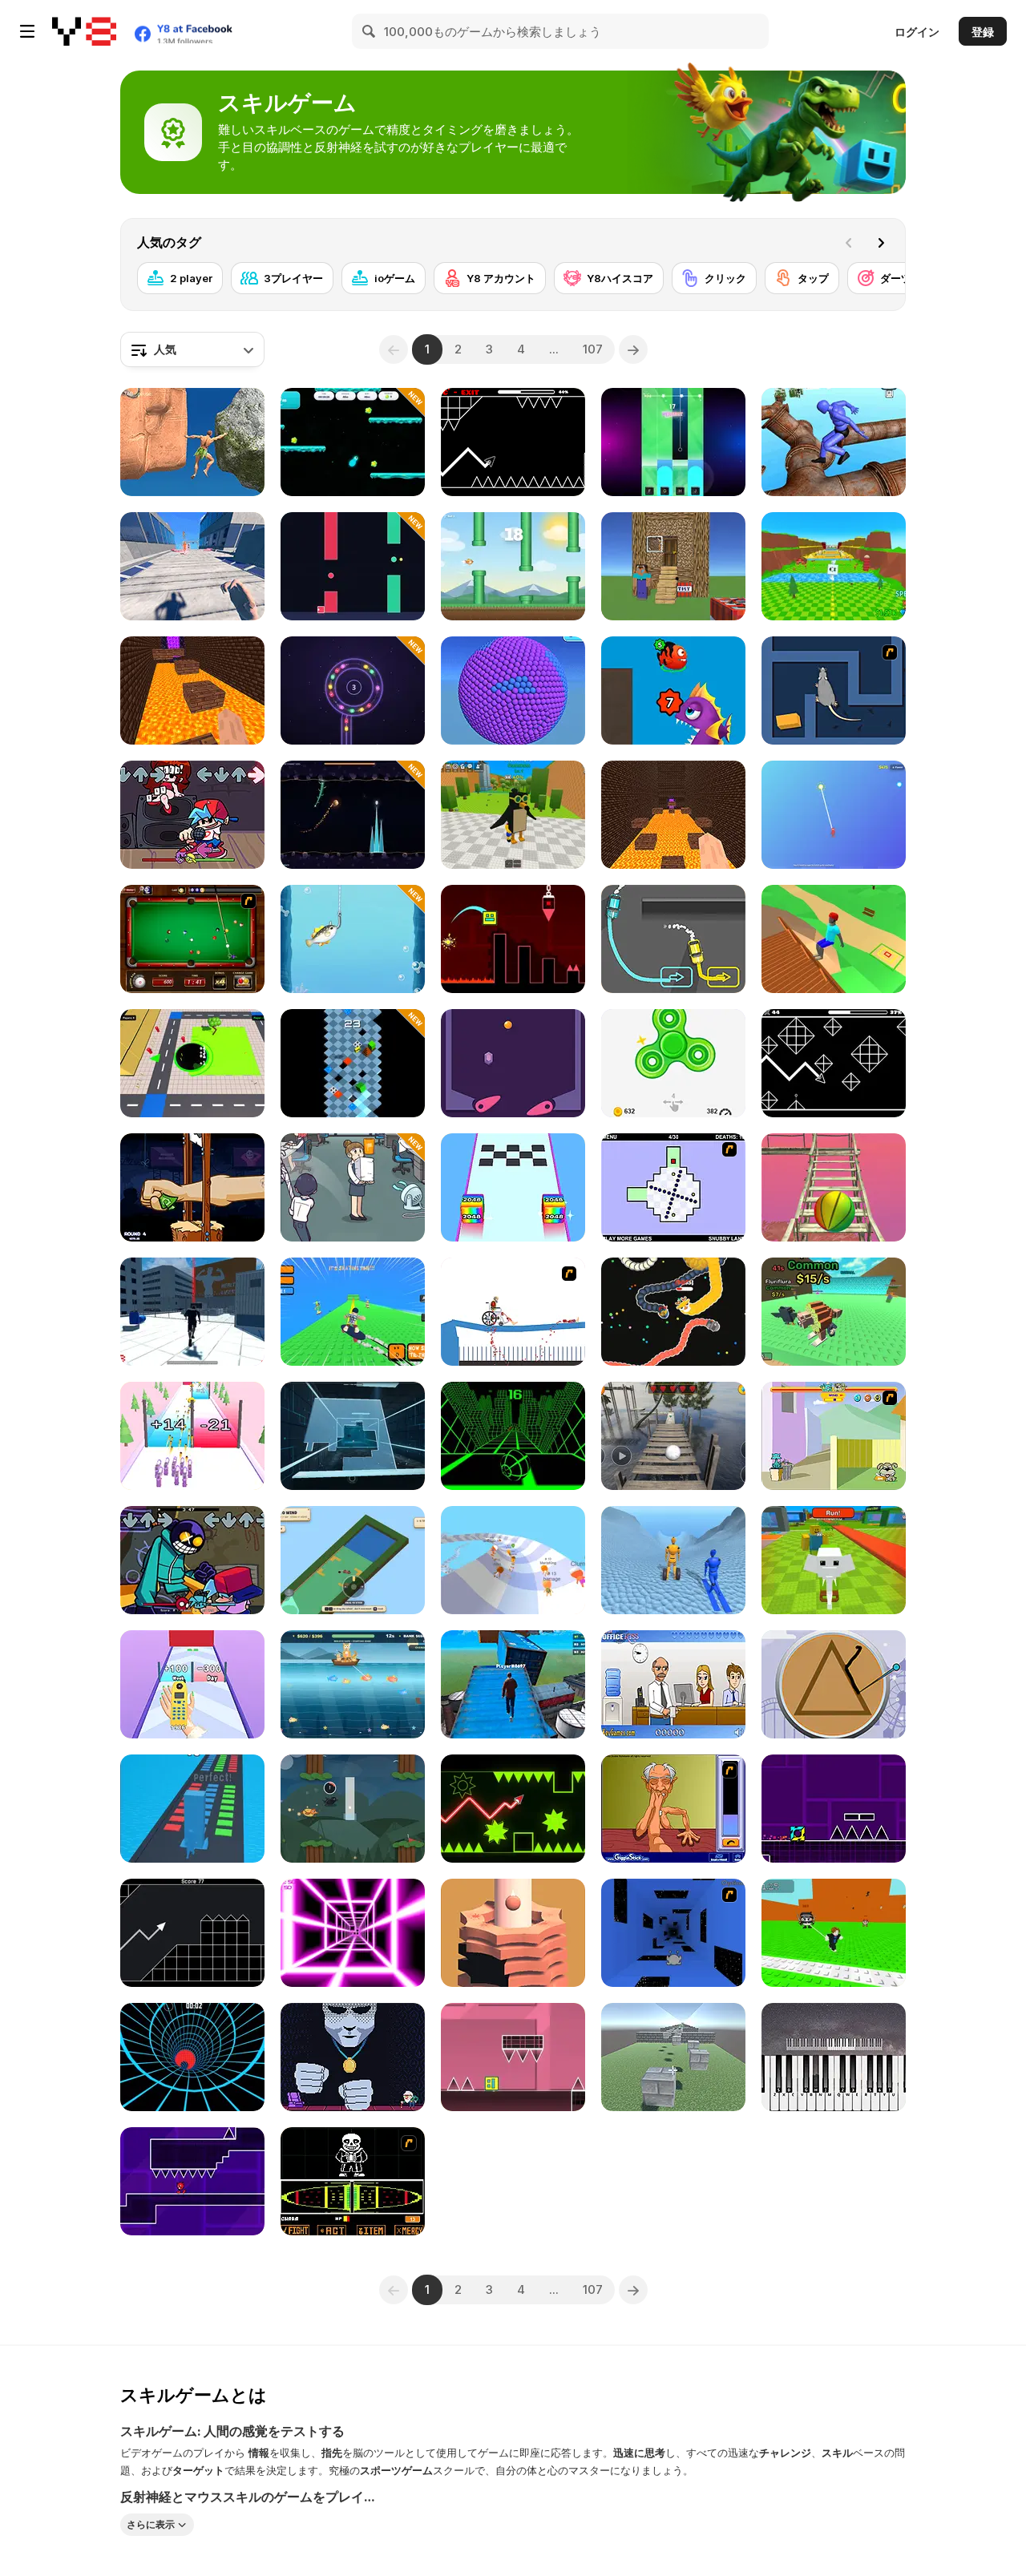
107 (593, 349)
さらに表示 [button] (151, 2524)
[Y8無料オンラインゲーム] (84, 31)
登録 (983, 32)
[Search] (370, 31)
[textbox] (192, 349)
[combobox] (192, 349)
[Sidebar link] (27, 31)
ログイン (917, 32)
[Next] (881, 243)
